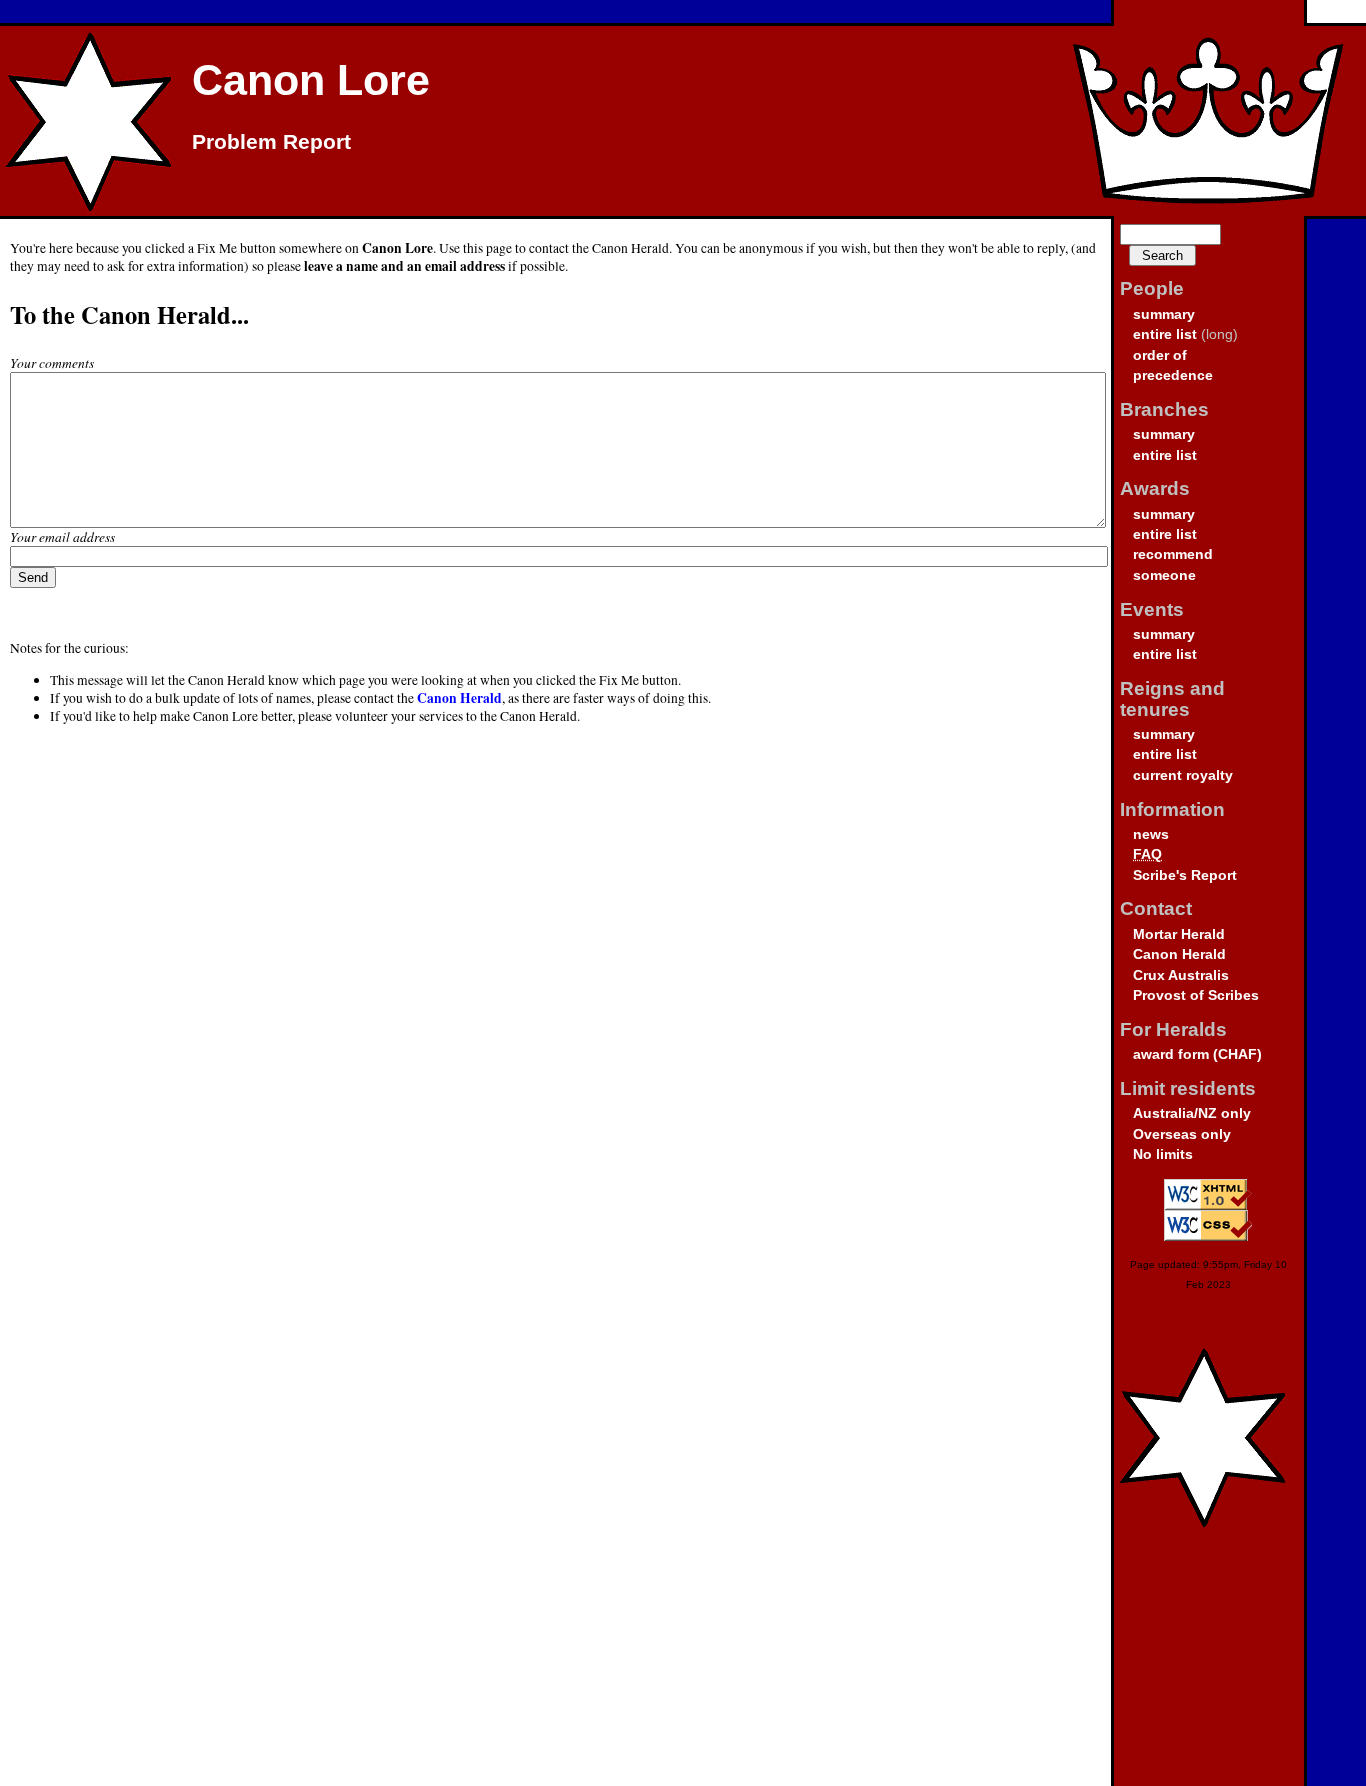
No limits (1163, 1154)
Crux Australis (1181, 975)
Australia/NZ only (1192, 1113)
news (1151, 834)
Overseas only (1182, 1134)
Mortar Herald (1179, 934)
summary (1164, 314)
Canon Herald (1179, 954)
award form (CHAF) (1197, 1054)
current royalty (1183, 775)
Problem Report (271, 142)
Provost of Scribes (1196, 995)
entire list (1165, 334)
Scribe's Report (1185, 875)
